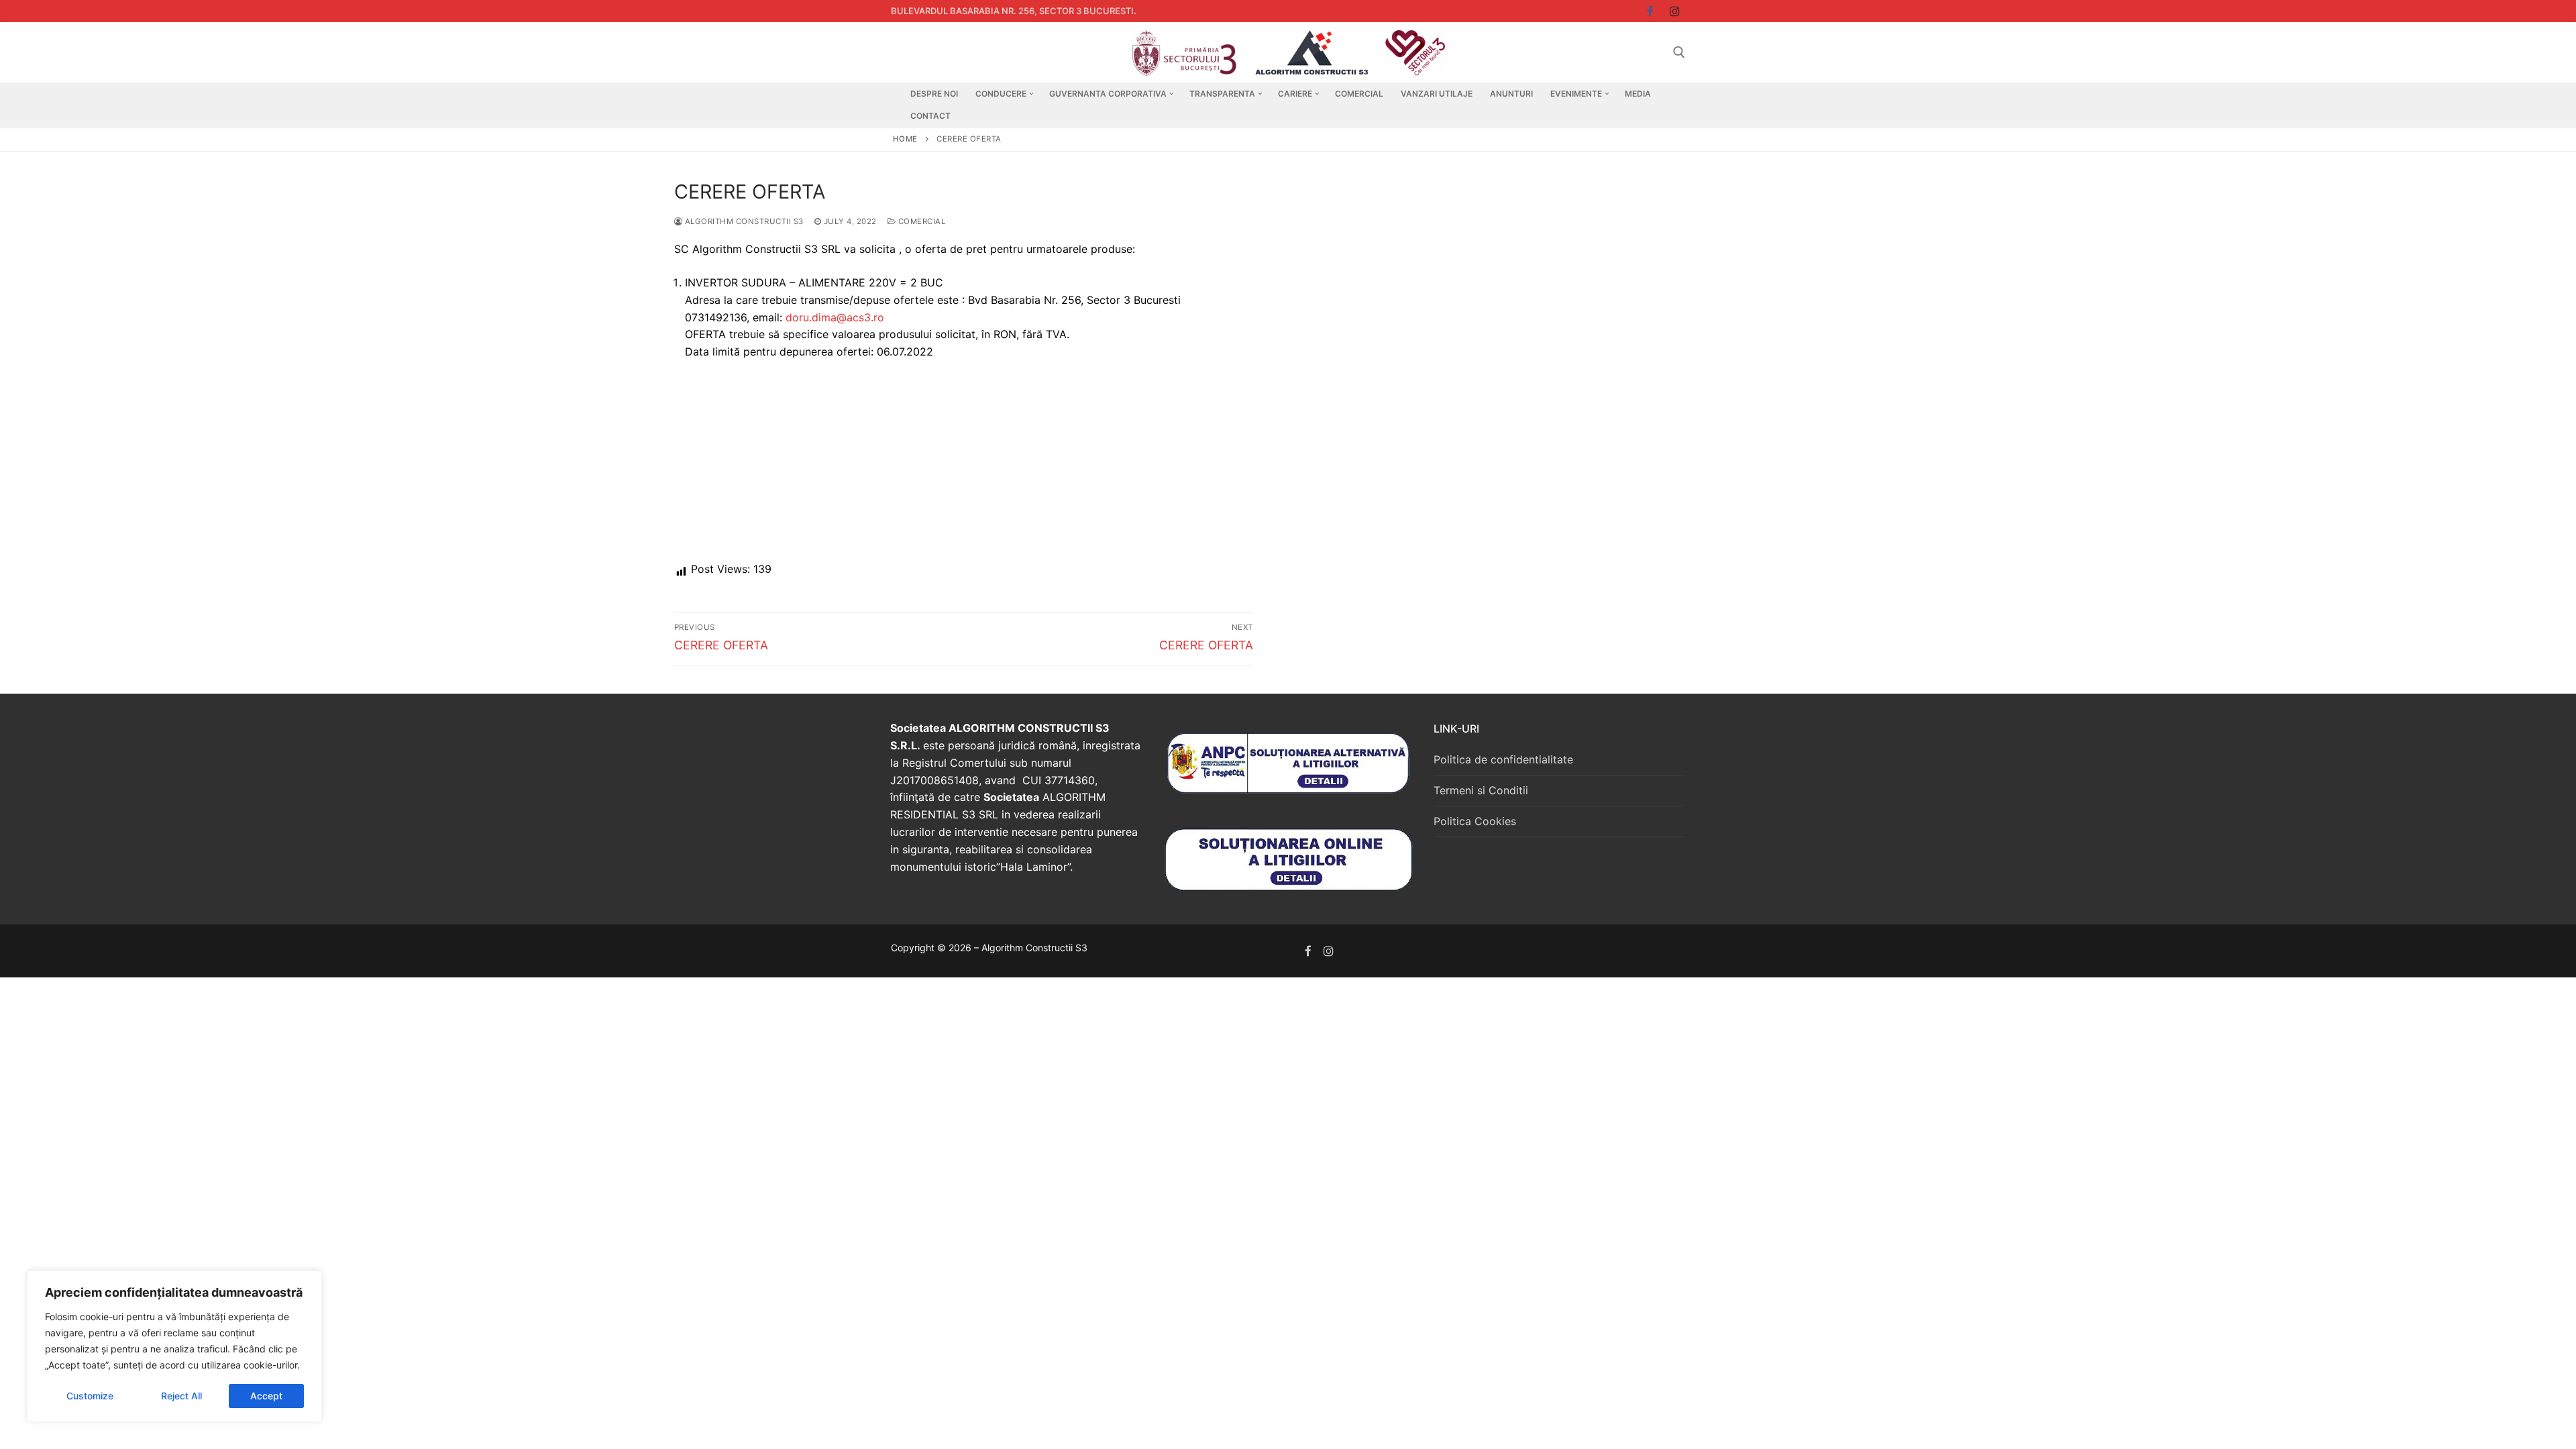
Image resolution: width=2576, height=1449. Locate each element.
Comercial (920, 221)
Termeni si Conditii (1481, 790)
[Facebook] (1308, 951)
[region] (174, 1346)
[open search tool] (1679, 52)
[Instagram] (1675, 11)
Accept (266, 1396)
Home (905, 139)
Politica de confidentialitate (1503, 759)
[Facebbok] (1651, 11)
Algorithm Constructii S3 (743, 221)
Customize (90, 1396)
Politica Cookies (1475, 821)
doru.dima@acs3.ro (835, 317)
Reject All (181, 1396)
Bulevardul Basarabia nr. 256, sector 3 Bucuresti (1012, 11)
